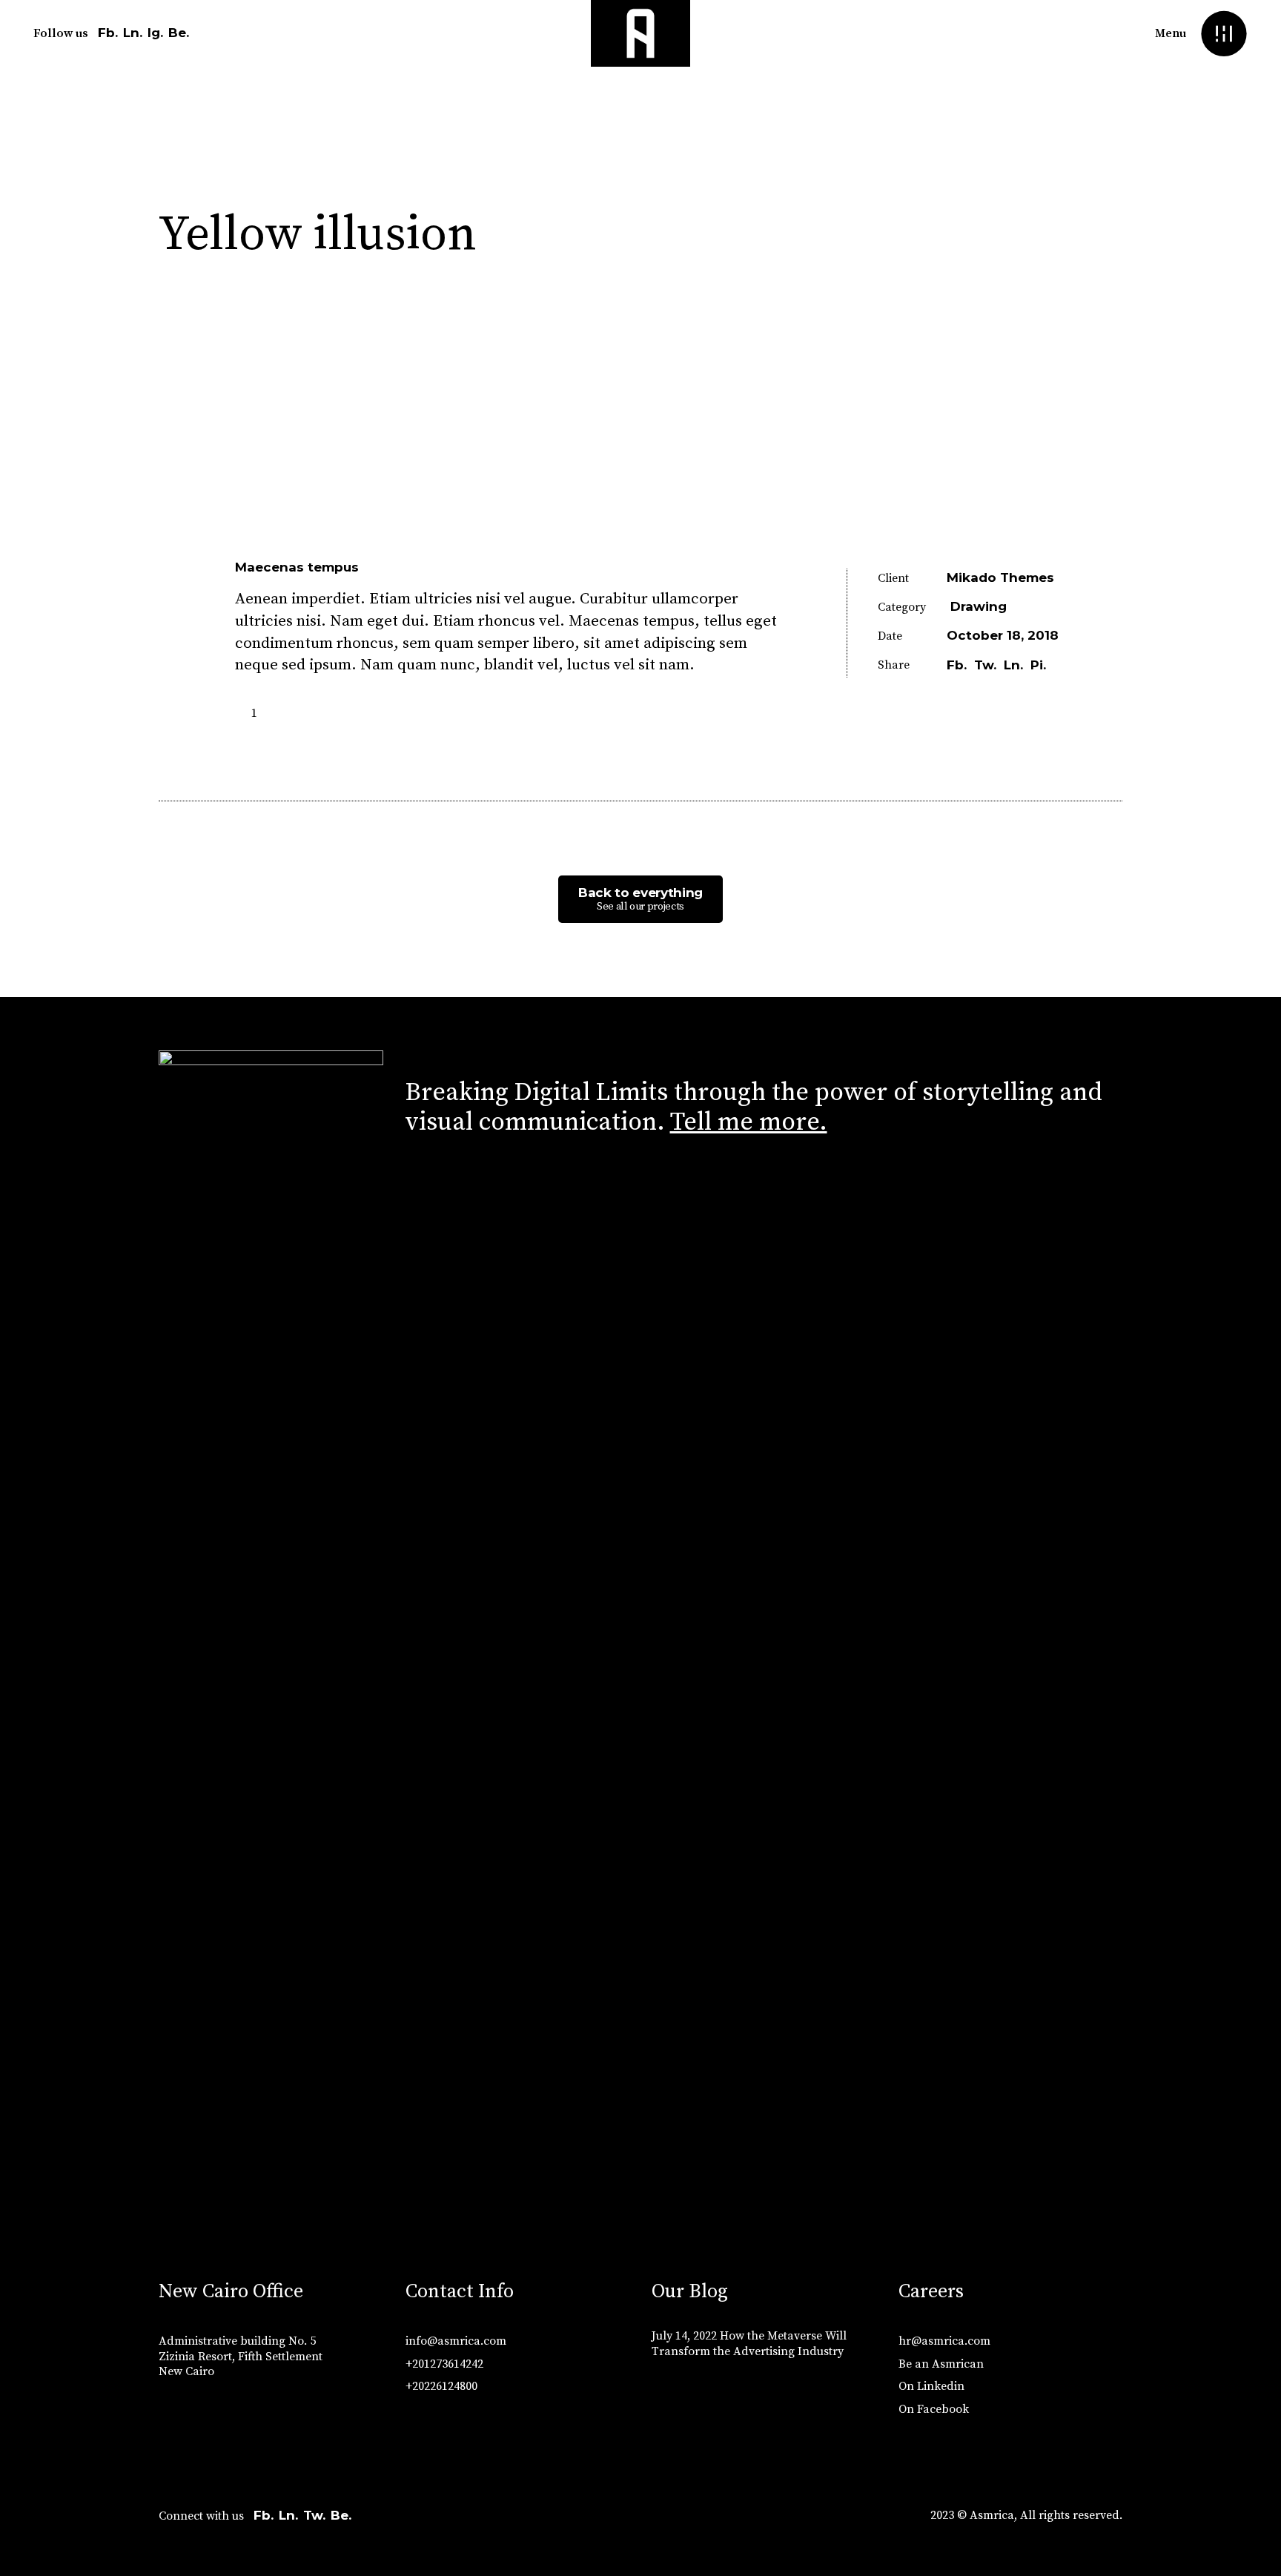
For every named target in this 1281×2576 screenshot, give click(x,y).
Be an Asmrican (941, 2364)
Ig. (155, 33)
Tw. (314, 2515)
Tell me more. (749, 1122)
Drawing (979, 606)
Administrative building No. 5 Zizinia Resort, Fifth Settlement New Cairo (241, 2357)
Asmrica (992, 2515)
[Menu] (1224, 34)
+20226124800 (441, 2386)
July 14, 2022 (684, 2336)
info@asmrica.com (456, 2341)
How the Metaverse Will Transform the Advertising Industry (749, 2344)
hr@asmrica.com (944, 2341)
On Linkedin (931, 2386)
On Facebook (934, 2409)
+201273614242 (444, 2364)
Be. (179, 33)
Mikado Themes (1000, 577)
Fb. (108, 33)
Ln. (133, 33)
